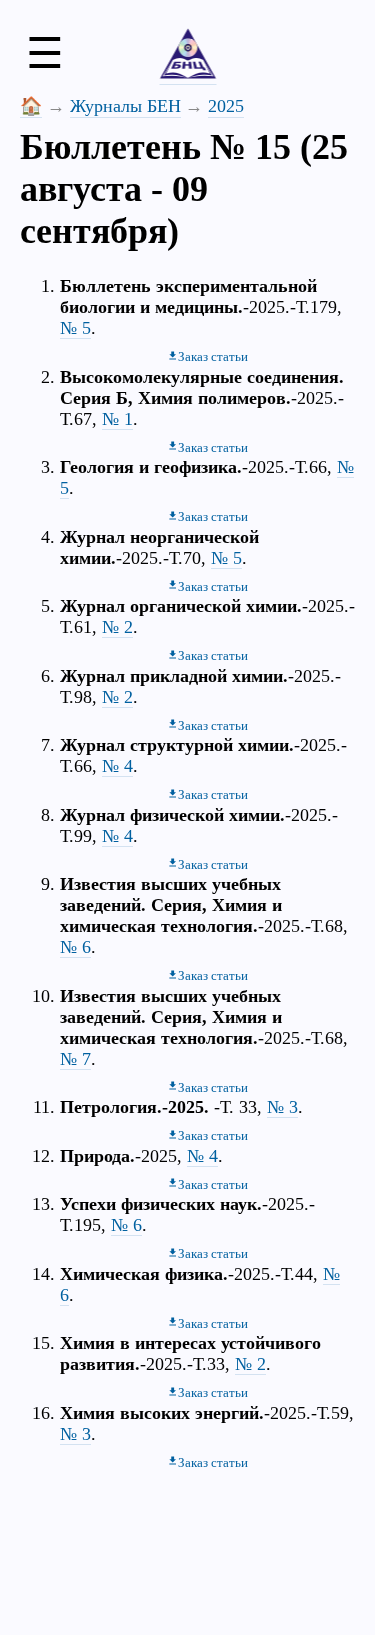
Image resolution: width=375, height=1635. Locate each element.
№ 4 (117, 766)
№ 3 (282, 1107)
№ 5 (75, 328)
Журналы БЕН (125, 106)
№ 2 (117, 627)
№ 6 (75, 947)
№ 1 (117, 419)
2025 (226, 106)
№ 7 (75, 1059)
